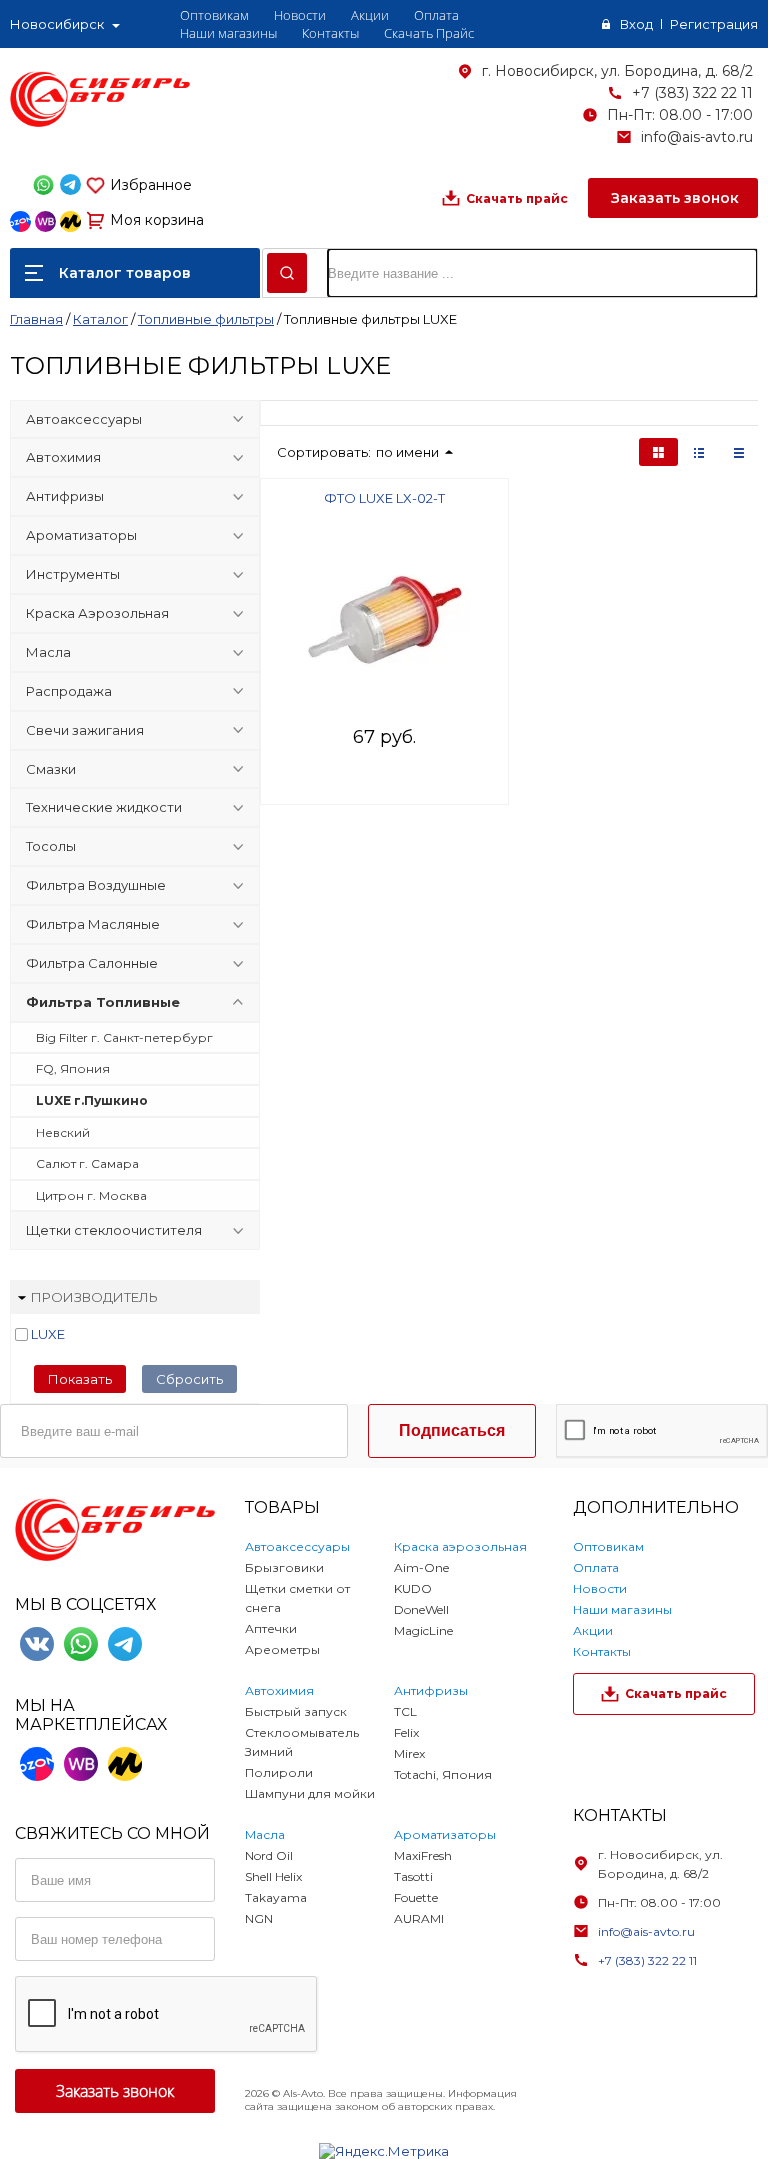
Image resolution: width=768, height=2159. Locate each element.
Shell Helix (273, 1876)
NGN (259, 1918)
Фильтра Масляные (93, 924)
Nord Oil (269, 1855)
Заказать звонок (673, 198)
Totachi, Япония (443, 1774)
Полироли (279, 1772)
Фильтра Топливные (103, 1002)
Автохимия (63, 457)
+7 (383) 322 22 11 (692, 93)
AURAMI (419, 1918)
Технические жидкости (104, 807)
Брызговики (284, 1567)
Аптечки (271, 1628)
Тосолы (51, 846)
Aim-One (421, 1567)
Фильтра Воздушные (96, 885)
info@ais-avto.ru (697, 137)
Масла (48, 652)
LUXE (48, 1334)
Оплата (436, 15)
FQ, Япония (73, 1068)
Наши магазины (228, 33)
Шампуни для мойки (310, 1793)
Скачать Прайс (429, 33)
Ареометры (282, 1649)
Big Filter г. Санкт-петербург (124, 1037)
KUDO (413, 1588)
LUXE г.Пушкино (92, 1100)
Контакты (330, 33)
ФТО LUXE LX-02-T (384, 498)
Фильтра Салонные (92, 963)
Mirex (409, 1753)
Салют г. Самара (87, 1163)
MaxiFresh (423, 1855)
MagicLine (423, 1630)
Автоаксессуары (84, 419)
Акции (370, 15)
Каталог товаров (125, 273)
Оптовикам (214, 15)
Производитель (94, 1297)
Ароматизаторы (81, 535)
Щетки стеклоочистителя (114, 1230)
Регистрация (714, 24)
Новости (300, 15)
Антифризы (65, 496)
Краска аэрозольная (460, 1546)
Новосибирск (57, 24)
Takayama (276, 1897)
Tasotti (413, 1876)
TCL (405, 1711)
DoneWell (421, 1609)
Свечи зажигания (85, 730)
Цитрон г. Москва (91, 1195)
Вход (636, 24)
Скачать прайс (517, 198)
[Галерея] (699, 452)
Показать (80, 1379)
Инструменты (73, 574)
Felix (406, 1732)
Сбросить (189, 1379)
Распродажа (69, 691)
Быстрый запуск (296, 1711)
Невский (63, 1132)
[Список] (739, 452)
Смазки (51, 769)
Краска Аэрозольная (97, 613)
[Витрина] (658, 452)
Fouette (416, 1897)
